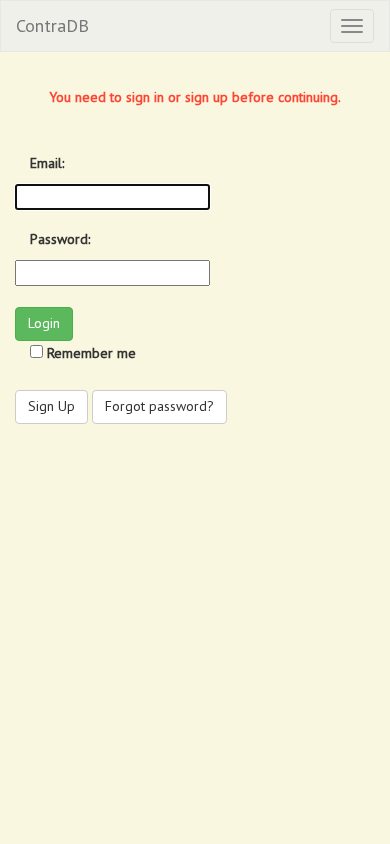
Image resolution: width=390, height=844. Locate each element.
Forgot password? (159, 406)
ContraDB (52, 25)
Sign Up (51, 406)
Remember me (91, 353)
